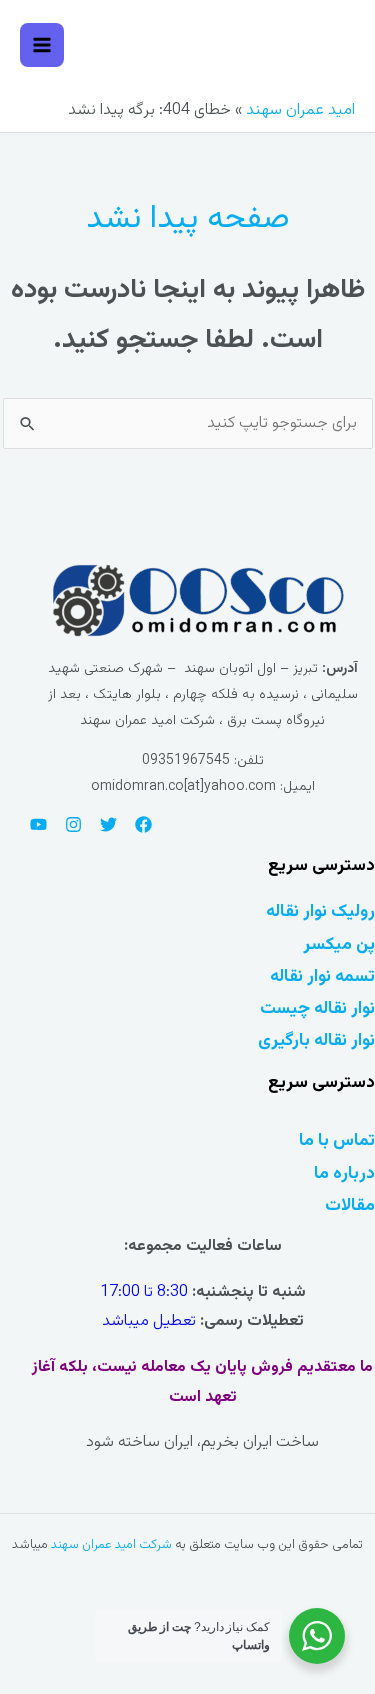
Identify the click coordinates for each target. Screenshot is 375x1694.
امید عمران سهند (300, 110)
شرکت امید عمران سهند (111, 1545)
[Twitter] (108, 824)
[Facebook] (143, 824)
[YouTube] (38, 824)
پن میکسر (339, 944)
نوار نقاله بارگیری (316, 1040)
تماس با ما (337, 1140)
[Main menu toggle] (42, 45)
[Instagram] (73, 824)
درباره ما (344, 1173)
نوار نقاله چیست (317, 1008)
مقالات (350, 1205)
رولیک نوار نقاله (320, 911)
